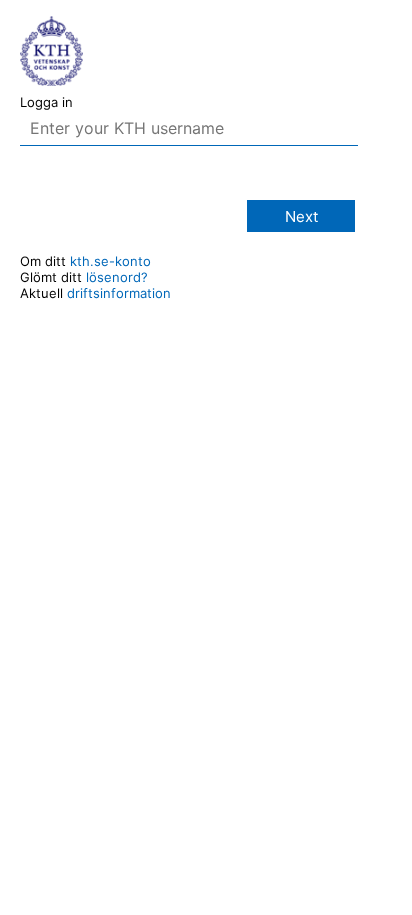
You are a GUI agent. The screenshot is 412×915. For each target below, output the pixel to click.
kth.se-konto (110, 261)
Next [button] (301, 216)
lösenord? (117, 277)
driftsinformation (119, 293)
